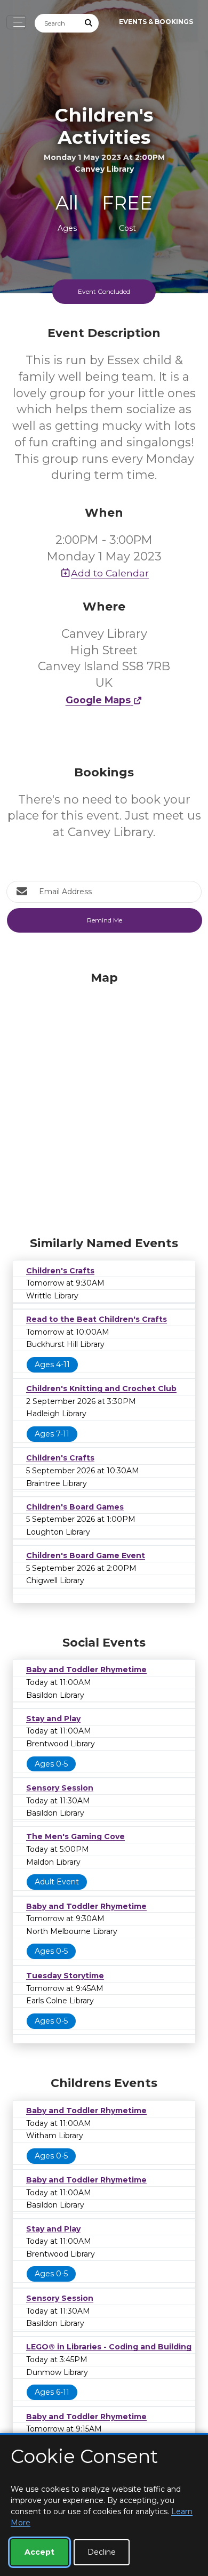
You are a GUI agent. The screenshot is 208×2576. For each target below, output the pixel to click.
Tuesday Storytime (65, 1976)
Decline (102, 2552)
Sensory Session (60, 1788)
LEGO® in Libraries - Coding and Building (109, 2347)
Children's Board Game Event (86, 1555)
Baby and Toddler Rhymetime (86, 1670)
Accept (39, 2552)
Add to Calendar (110, 573)
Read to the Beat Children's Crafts (97, 1319)
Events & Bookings (156, 22)
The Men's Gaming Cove (75, 1836)
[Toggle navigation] (16, 22)
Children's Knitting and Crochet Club (101, 1389)
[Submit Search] (89, 23)
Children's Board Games (75, 1507)
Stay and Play (53, 1719)
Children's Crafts (60, 1271)
